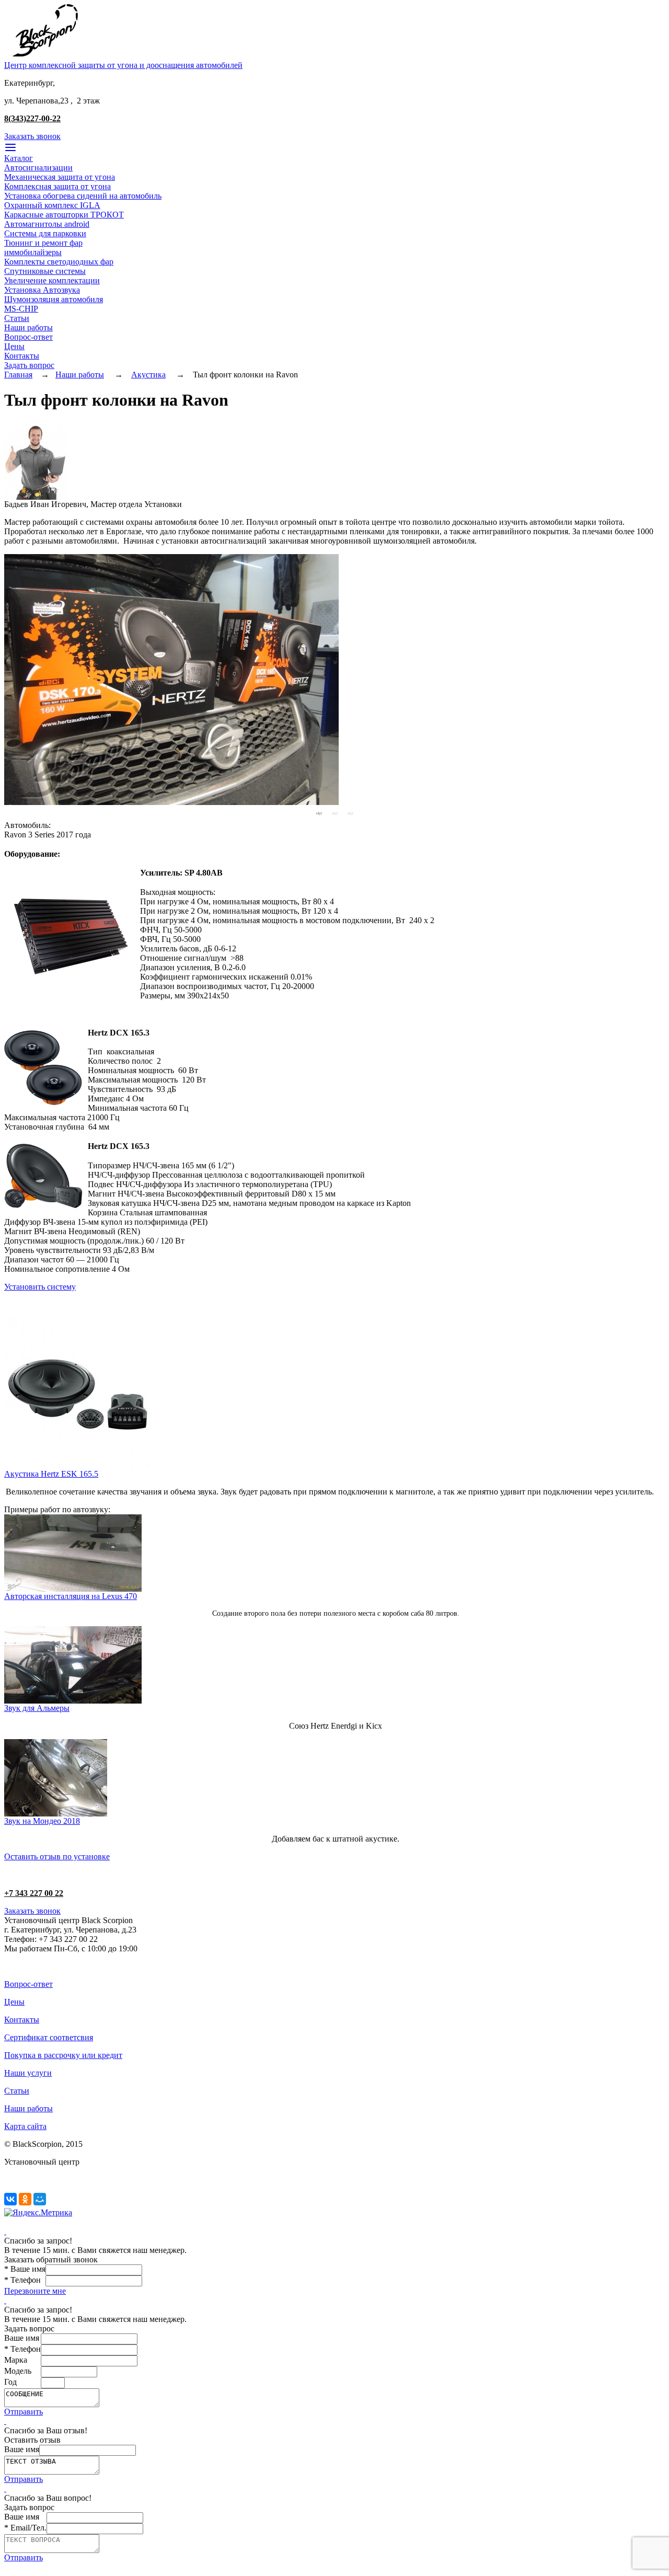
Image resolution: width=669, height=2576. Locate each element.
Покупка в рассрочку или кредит (63, 2055)
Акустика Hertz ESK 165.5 (51, 1474)
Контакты (22, 356)
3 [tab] (350, 813)
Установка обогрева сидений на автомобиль (83, 196)
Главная (18, 375)
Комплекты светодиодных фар (59, 262)
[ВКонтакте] (10, 2199)
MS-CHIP (21, 309)
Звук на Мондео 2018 (42, 1821)
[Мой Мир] (40, 2199)
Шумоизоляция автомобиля (54, 299)
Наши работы (28, 327)
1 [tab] (319, 813)
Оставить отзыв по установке (57, 1856)
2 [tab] (334, 813)
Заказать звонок (32, 136)
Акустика (148, 375)
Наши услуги (28, 2073)
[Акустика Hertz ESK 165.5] (80, 1467)
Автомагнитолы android (47, 224)
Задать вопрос (29, 365)
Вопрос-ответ (28, 337)
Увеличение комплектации (52, 280)
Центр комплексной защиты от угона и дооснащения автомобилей (123, 65)
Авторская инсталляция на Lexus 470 (71, 1596)
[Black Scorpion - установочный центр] (45, 58)
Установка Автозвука (42, 290)
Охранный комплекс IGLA (52, 205)
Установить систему (40, 1287)
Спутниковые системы (45, 271)
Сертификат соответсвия (49, 2037)
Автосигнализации (38, 168)
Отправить (24, 2412)
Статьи (17, 318)
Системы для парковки (45, 233)
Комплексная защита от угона (57, 186)
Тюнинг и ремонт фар (43, 243)
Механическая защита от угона (60, 177)
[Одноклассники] (25, 2199)
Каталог (19, 158)
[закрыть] (5, 2231)
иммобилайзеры (33, 252)
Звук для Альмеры (37, 1708)
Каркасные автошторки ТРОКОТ (64, 215)
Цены (14, 346)
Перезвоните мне (35, 2291)
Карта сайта (25, 2126)
